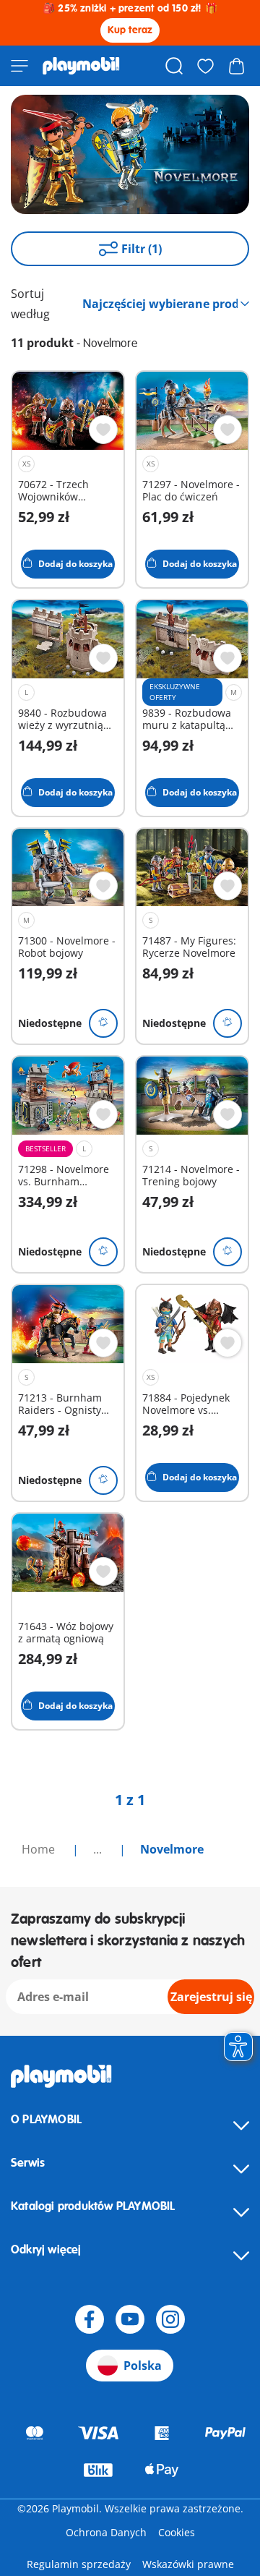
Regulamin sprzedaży (79, 2564)
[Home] (81, 66)
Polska (143, 2366)
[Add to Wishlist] (103, 430)
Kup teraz (130, 30)
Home (40, 1849)
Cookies (177, 2532)
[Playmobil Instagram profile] (170, 2319)
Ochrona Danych (106, 2532)
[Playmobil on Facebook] (90, 2319)
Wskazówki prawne (188, 2564)
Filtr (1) (142, 249)
